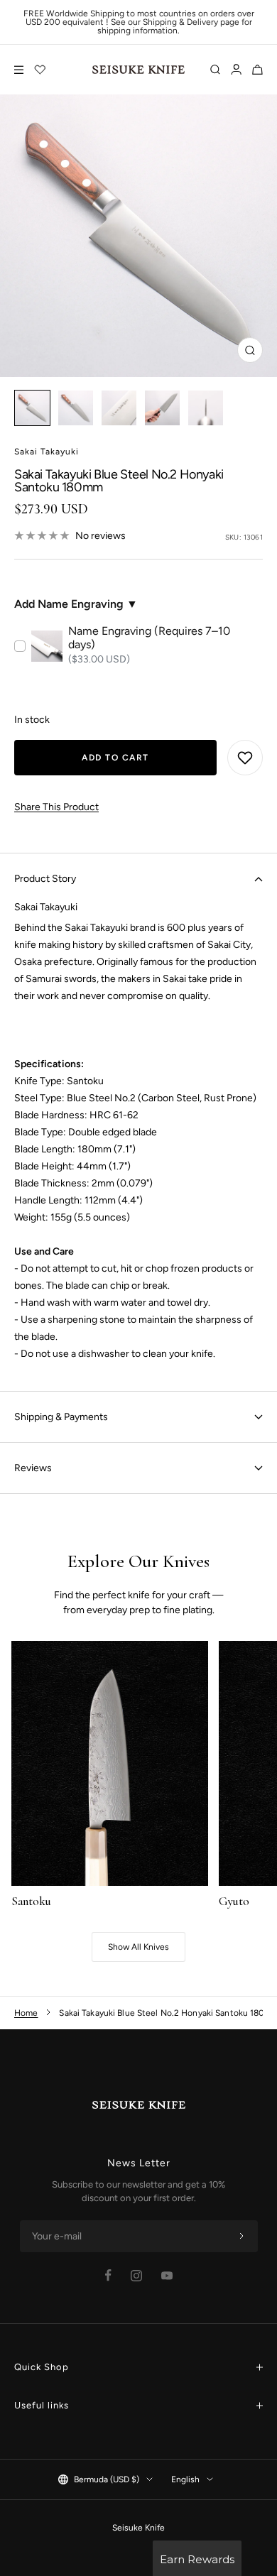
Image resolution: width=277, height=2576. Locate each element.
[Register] (241, 2237)
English (185, 2479)
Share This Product (56, 807)
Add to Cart (115, 758)
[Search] (215, 70)
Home (26, 2013)
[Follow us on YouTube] (167, 2276)
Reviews (33, 1468)
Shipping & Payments (61, 1417)
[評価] (40, 70)
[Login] (236, 70)
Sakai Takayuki (47, 452)
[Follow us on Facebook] (108, 2275)
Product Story (45, 879)
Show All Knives (138, 1947)
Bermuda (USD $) (107, 2479)
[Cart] (257, 70)
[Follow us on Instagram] (136, 2276)
